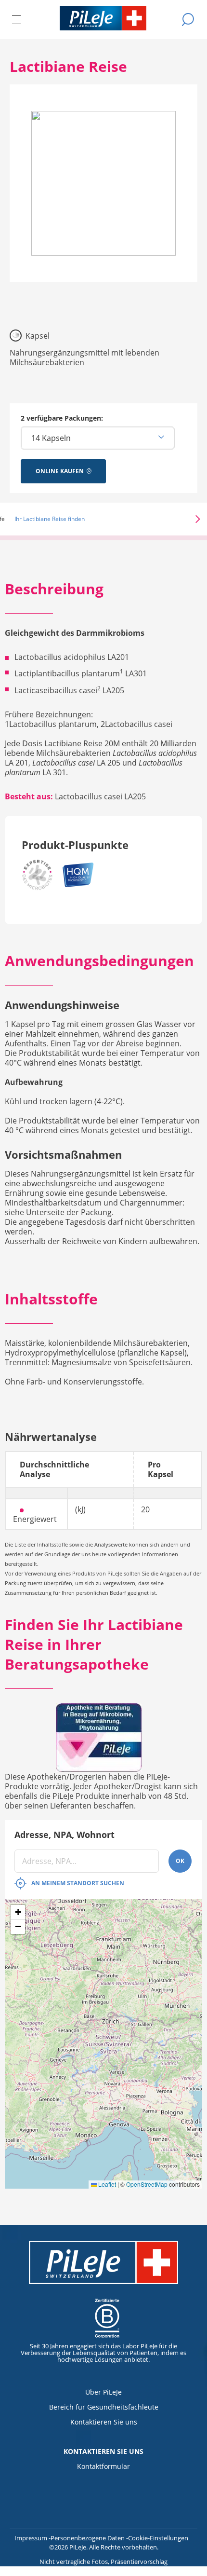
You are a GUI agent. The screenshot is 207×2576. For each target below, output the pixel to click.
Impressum (32, 2538)
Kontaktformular (103, 2466)
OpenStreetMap (147, 2184)
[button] (184, 519)
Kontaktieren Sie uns (104, 2422)
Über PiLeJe (103, 2392)
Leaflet (106, 2184)
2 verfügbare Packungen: (62, 418)
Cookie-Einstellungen (158, 2538)
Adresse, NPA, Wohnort (65, 1835)
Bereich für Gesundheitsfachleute (104, 2407)
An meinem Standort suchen (78, 1883)
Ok (180, 1861)
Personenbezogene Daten (88, 2538)
